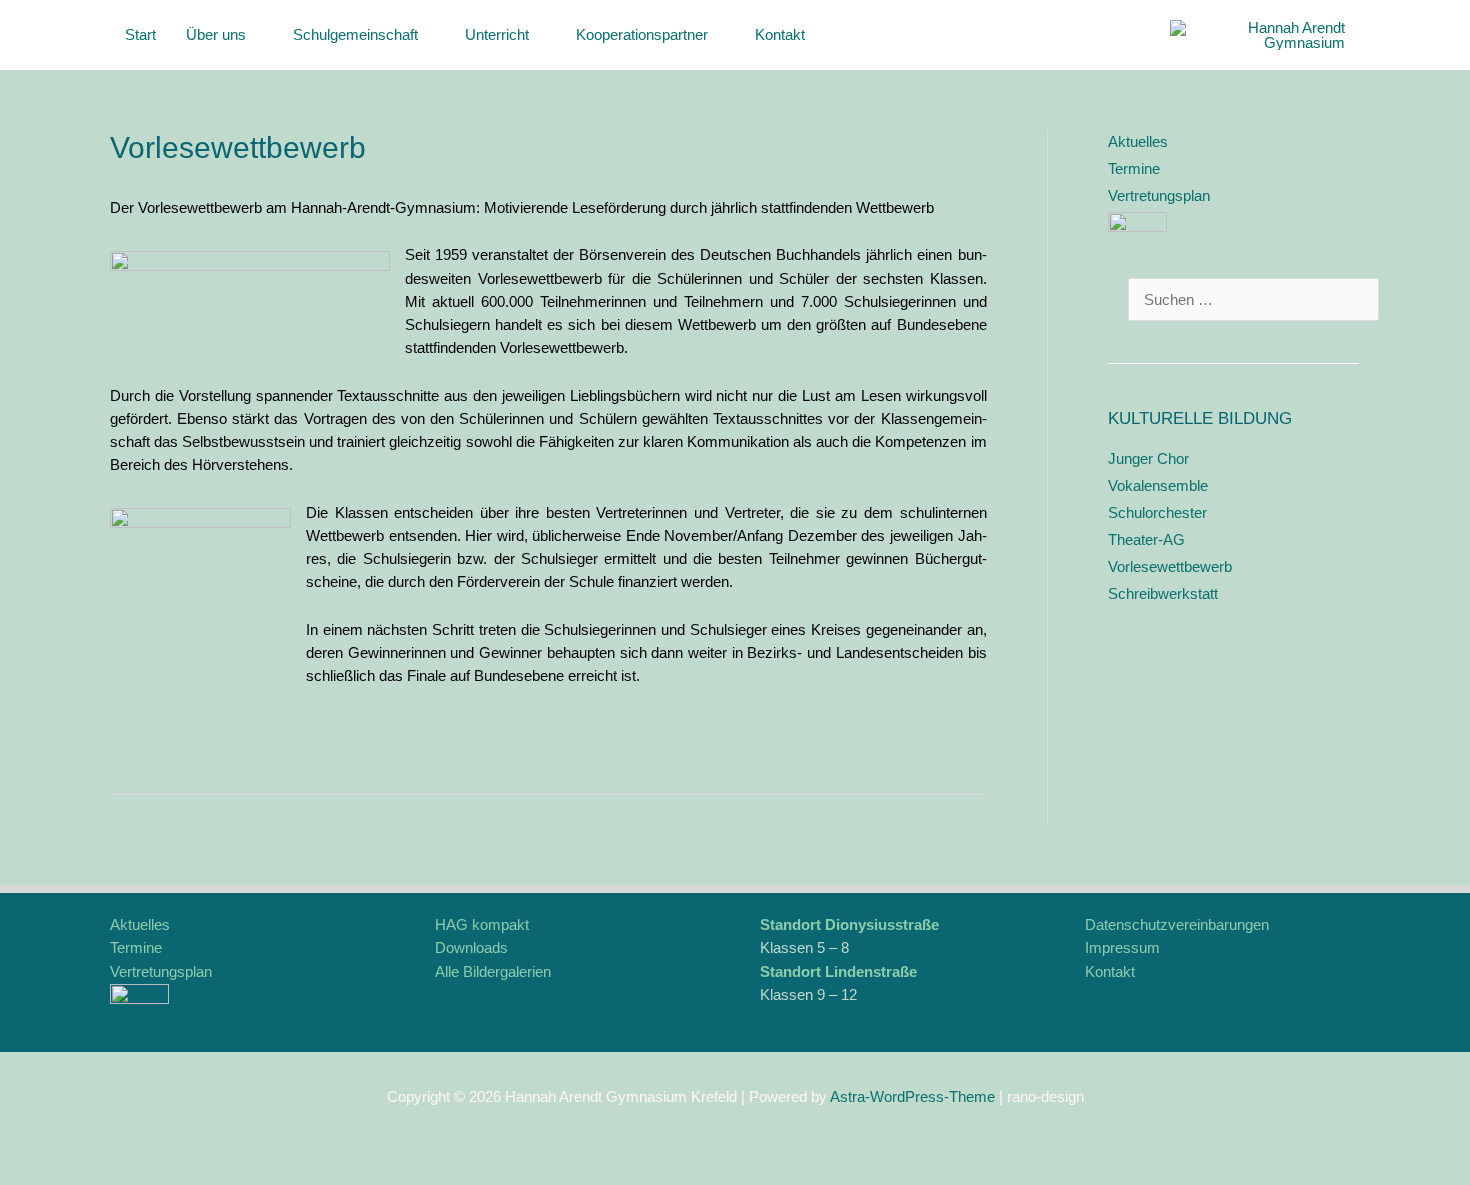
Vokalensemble (1158, 485)
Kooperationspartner (642, 34)
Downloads (471, 947)
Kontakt (780, 34)
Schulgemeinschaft (355, 34)
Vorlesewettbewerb (1170, 566)
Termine (1134, 168)
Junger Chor (1148, 458)
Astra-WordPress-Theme (912, 1096)
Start (140, 34)
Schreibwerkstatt (1163, 593)
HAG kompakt (482, 924)
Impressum (1122, 947)
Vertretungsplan (1159, 195)
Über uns (216, 34)
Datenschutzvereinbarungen (1177, 924)
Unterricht (497, 34)
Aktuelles (1138, 141)
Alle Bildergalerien (493, 971)
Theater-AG (1146, 539)
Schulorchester (1157, 512)
